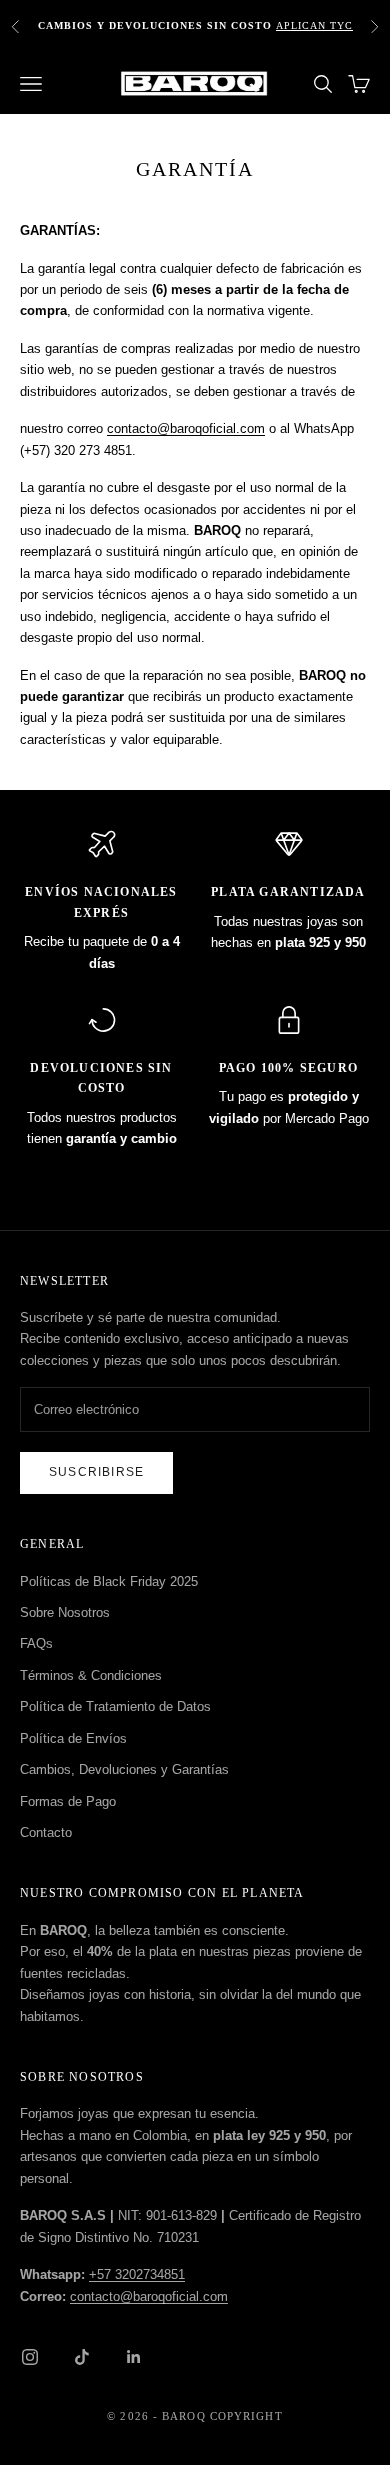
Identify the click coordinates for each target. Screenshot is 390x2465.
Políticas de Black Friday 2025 (109, 1581)
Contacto (46, 1832)
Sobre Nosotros (65, 1612)
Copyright (246, 2416)
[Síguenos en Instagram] (30, 2357)
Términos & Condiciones (91, 1675)
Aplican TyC (314, 25)
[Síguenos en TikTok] (82, 2357)
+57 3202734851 (137, 2274)
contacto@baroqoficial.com (186, 428)
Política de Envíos (73, 1738)
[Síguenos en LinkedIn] (134, 2357)
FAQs (36, 1643)
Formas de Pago (68, 1801)
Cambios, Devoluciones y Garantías (124, 1769)
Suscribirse (96, 1472)
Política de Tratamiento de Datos (115, 1706)
